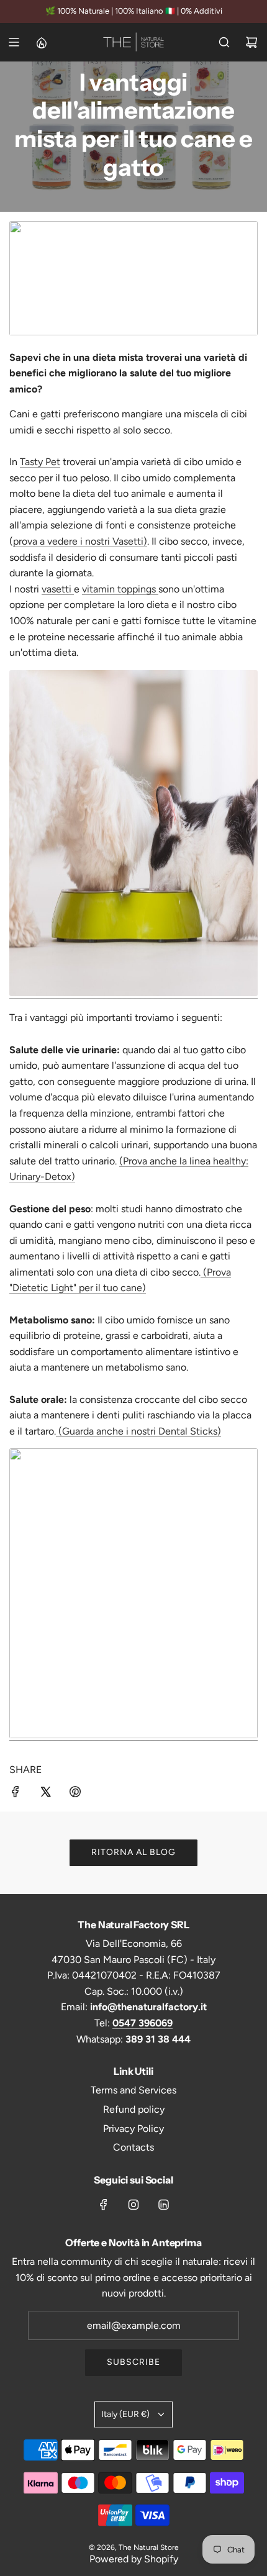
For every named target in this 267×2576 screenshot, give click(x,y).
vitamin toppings (120, 589)
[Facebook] (104, 2205)
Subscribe (133, 2362)
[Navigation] (14, 42)
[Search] (224, 42)
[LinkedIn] (163, 2205)
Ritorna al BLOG (133, 1852)
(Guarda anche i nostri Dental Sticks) (138, 1431)
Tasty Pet (40, 462)
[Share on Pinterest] (75, 1794)
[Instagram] (133, 2205)
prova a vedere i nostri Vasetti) (80, 541)
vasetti (58, 589)
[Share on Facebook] (16, 1794)
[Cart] (251, 42)
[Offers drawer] (41, 42)
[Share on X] (45, 1794)
